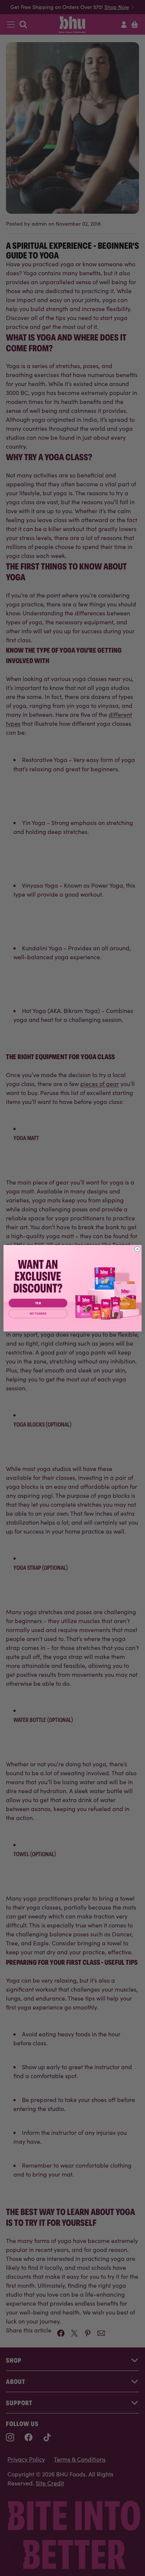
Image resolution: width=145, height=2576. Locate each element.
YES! (38, 1303)
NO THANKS (38, 1314)
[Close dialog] (137, 1249)
